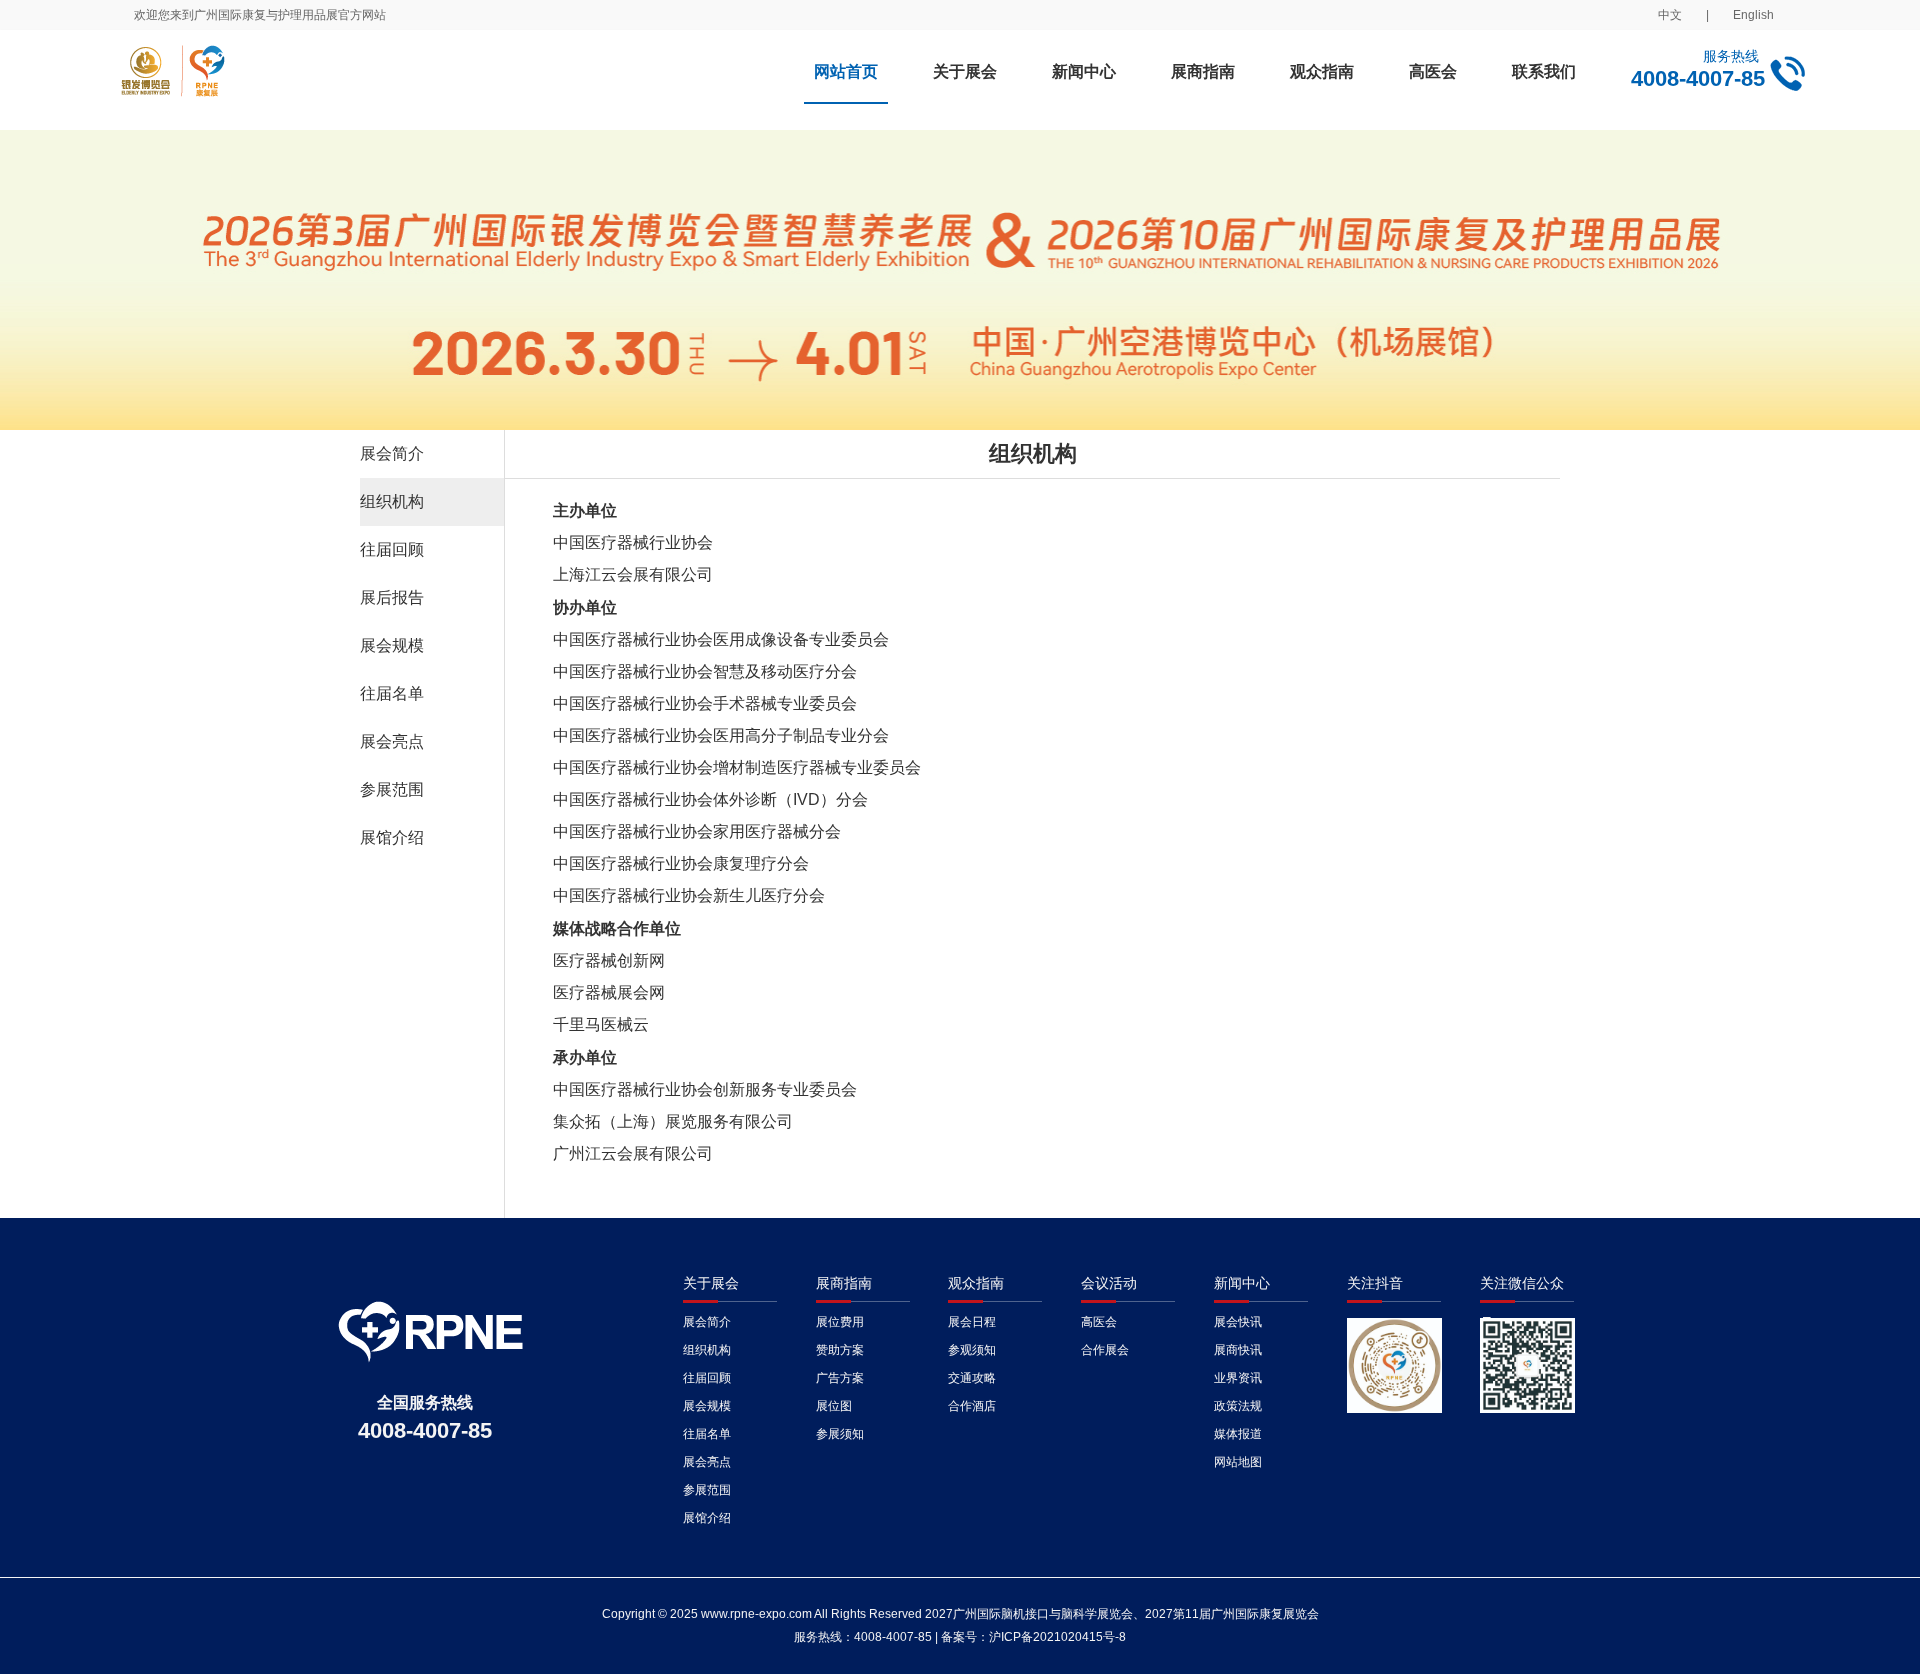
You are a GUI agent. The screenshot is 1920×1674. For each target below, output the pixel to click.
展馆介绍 (392, 837)
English (1753, 15)
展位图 (834, 1406)
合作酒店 (972, 1406)
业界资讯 (1238, 1378)
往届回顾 (392, 549)
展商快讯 (1238, 1350)
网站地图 (1238, 1462)
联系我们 (1544, 71)
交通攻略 (972, 1378)
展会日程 (972, 1322)
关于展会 (965, 71)
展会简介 (392, 453)
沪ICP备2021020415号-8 (1057, 1637)
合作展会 (1105, 1350)
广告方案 (840, 1378)
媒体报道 (1238, 1434)
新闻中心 (1084, 71)
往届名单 (392, 693)
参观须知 (972, 1350)
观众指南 (1322, 71)
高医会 (1433, 71)
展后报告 (392, 597)
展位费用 (840, 1322)
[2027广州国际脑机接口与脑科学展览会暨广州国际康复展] (333, 80)
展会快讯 (1238, 1322)
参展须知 (840, 1434)
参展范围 (392, 789)
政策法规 (1238, 1406)
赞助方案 (840, 1350)
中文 (1670, 15)
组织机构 (392, 501)
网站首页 (846, 71)
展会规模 (392, 645)
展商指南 (1203, 71)
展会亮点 (392, 741)
